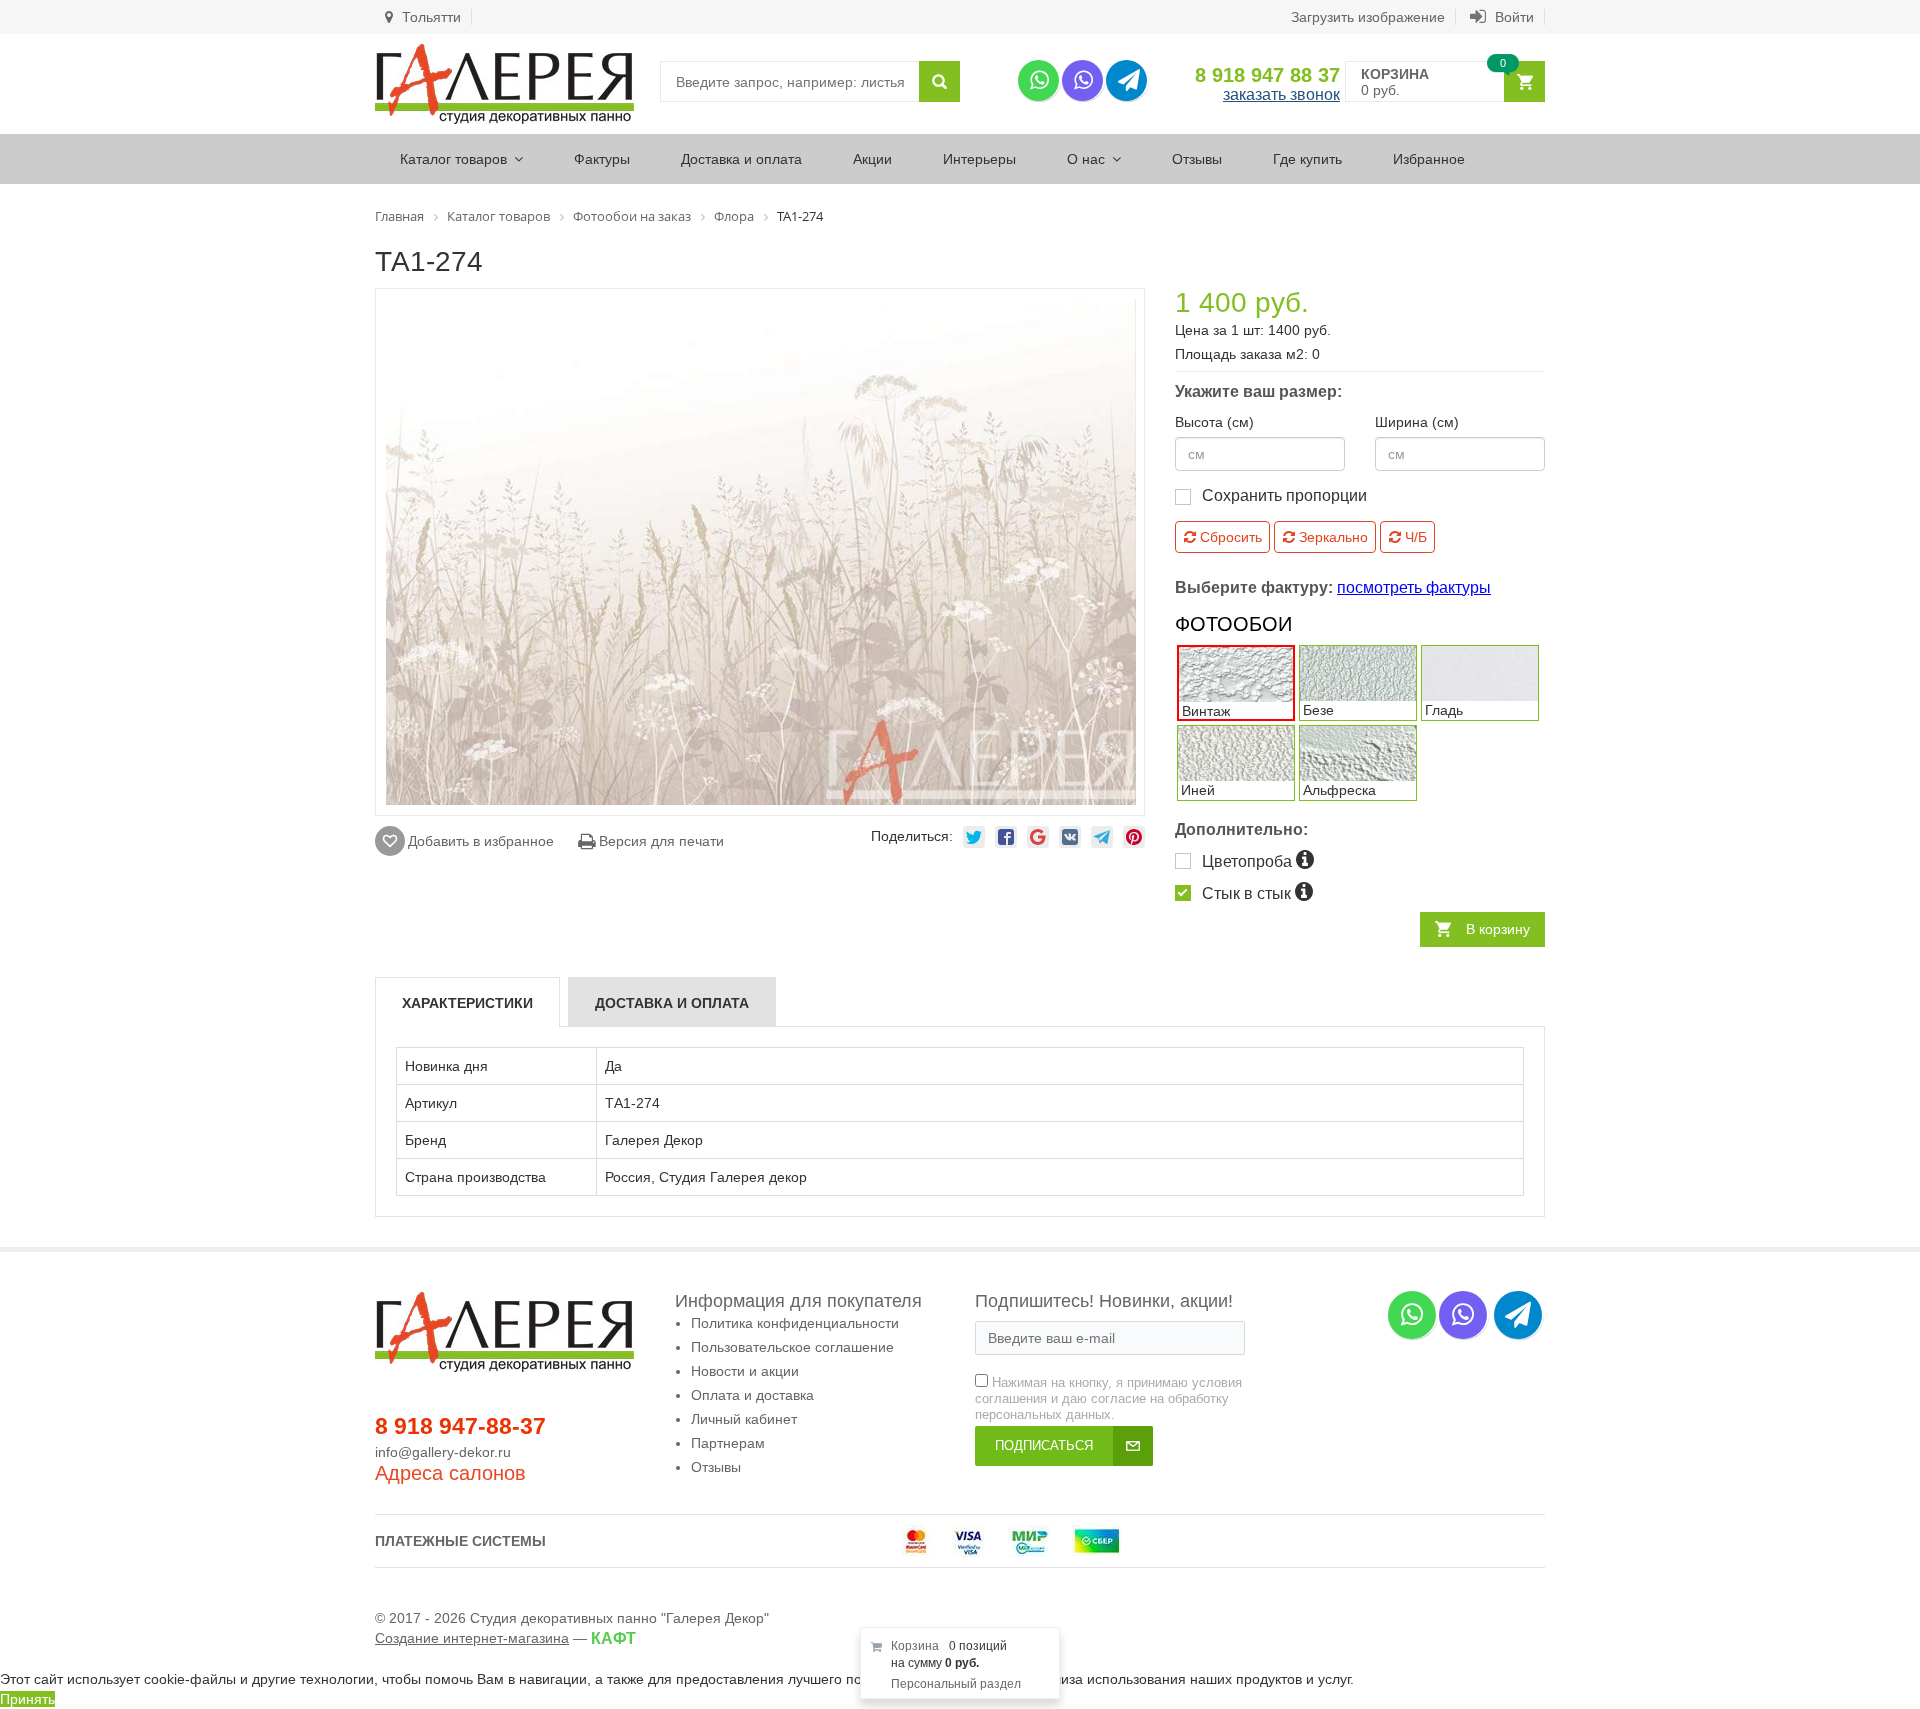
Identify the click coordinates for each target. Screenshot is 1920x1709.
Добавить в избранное (481, 841)
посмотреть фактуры (1414, 587)
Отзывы (1197, 159)
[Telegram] (1126, 80)
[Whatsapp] (1038, 80)
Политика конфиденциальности (795, 1323)
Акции (872, 159)
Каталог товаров (453, 159)
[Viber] (1082, 80)
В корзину (1498, 929)
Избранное (1429, 159)
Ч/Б (1414, 537)
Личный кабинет (744, 1419)
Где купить (1307, 159)
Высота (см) (1214, 422)
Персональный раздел (956, 1684)
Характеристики (467, 1003)
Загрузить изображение (1368, 17)
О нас (1086, 159)
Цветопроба (1249, 861)
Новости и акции (745, 1371)
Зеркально (1331, 537)
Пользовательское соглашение (792, 1347)
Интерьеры (979, 159)
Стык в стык (1248, 893)
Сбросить (1229, 537)
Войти (1512, 17)
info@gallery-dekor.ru (443, 1452)
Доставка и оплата (741, 159)
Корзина (915, 1646)
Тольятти (429, 17)
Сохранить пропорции (1284, 495)
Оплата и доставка (752, 1395)
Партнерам (728, 1443)
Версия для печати (659, 841)
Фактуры (602, 159)
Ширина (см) (1417, 422)
